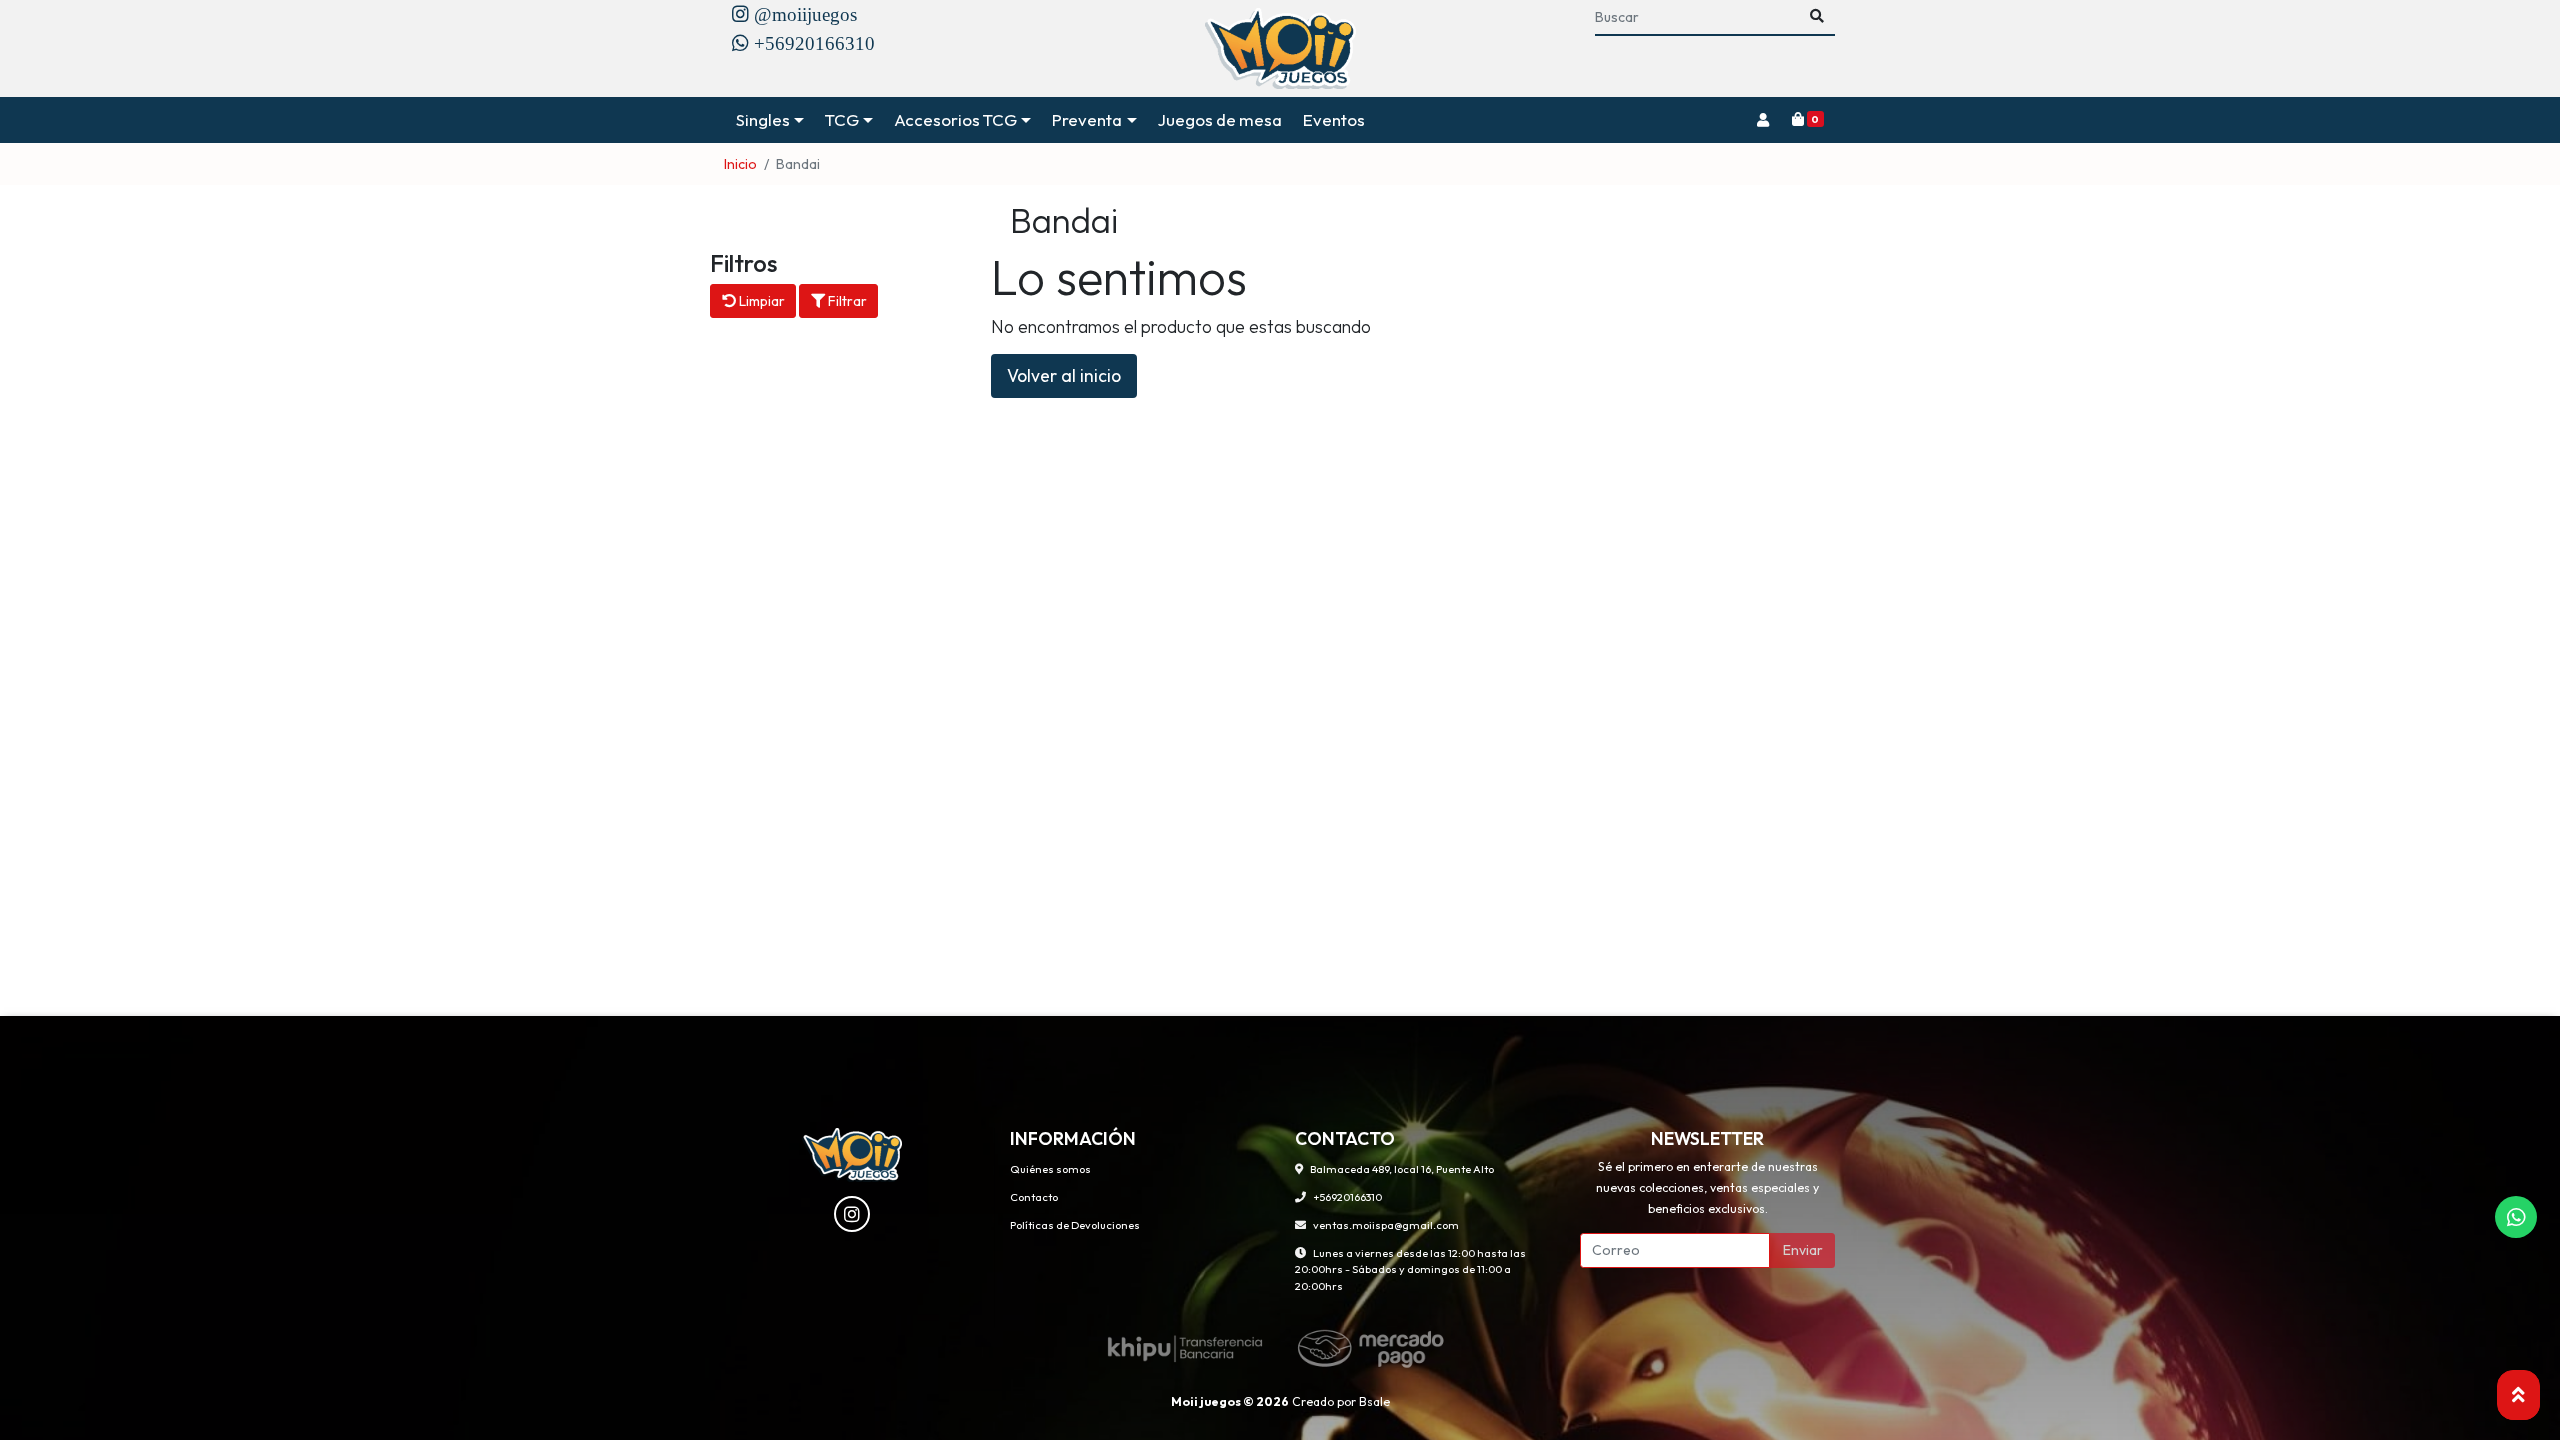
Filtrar (846, 301)
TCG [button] (842, 119)
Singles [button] (763, 119)
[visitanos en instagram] (852, 1214)
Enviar (1803, 1250)
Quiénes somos (1050, 1169)
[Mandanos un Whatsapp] (2516, 1217)
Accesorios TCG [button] (955, 119)
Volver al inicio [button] (1064, 375)
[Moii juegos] (1280, 48)
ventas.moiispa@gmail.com (1386, 1225)
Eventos (1334, 119)
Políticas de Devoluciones (1075, 1225)
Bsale (1374, 1401)
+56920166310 (1347, 1197)
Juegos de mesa (1220, 119)
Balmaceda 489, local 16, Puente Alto (1402, 1169)
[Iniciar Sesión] (1762, 120)
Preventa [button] (1087, 119)
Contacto (1034, 1197)
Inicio (740, 164)
